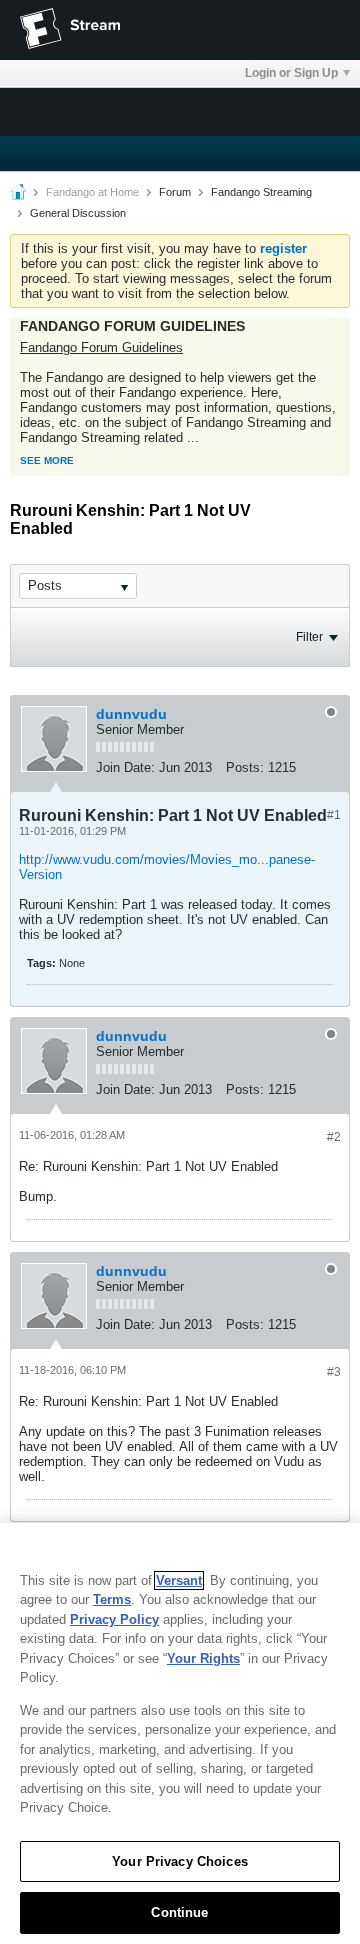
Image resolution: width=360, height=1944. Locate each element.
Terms (112, 1599)
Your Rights (203, 1658)
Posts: (245, 767)
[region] (180, 1733)
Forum (175, 192)
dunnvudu (131, 714)
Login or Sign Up (291, 73)
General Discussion (78, 213)
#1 (334, 815)
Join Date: (125, 767)
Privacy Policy (114, 1619)
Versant (179, 1580)
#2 (334, 1137)
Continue (179, 1912)
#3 (334, 1372)
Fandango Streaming (261, 192)
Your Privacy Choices (180, 1861)
